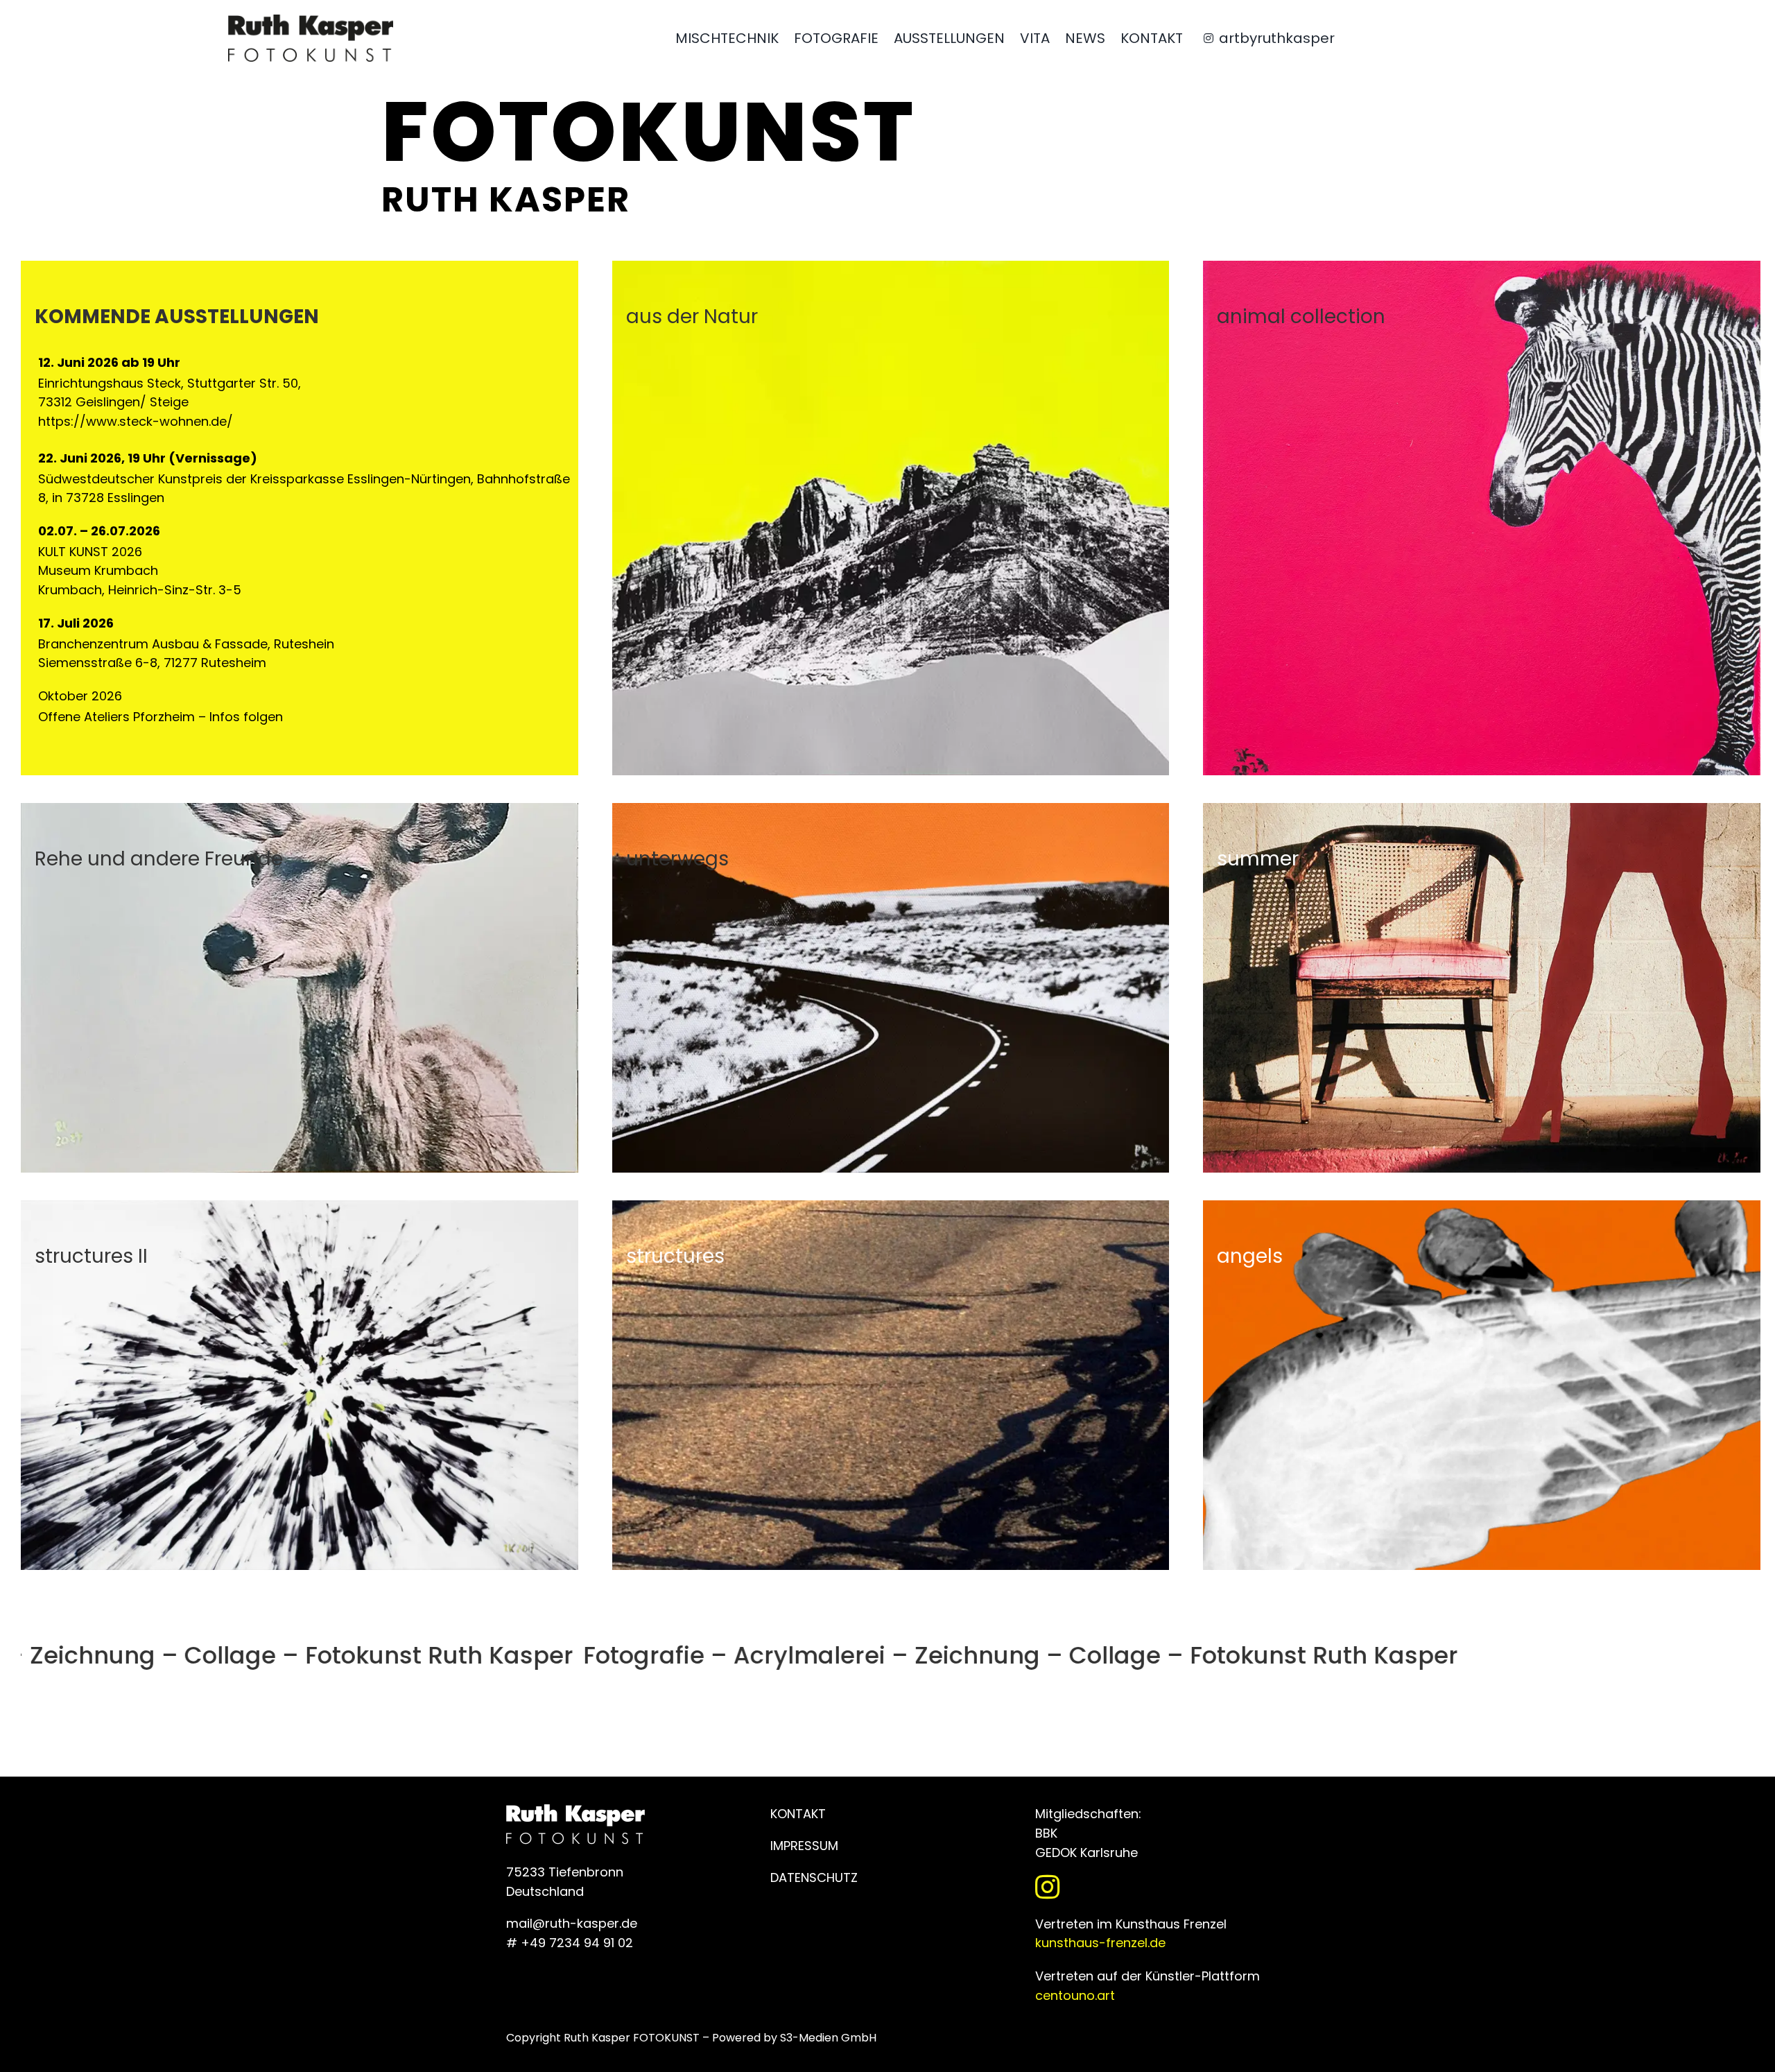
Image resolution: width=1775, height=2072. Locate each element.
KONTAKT (798, 1814)
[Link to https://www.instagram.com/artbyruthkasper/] (1149, 1887)
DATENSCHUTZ (814, 1877)
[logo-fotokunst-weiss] (311, 20)
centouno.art (1075, 1995)
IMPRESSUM (804, 1846)
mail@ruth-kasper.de (572, 1923)
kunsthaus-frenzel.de (1100, 1943)
